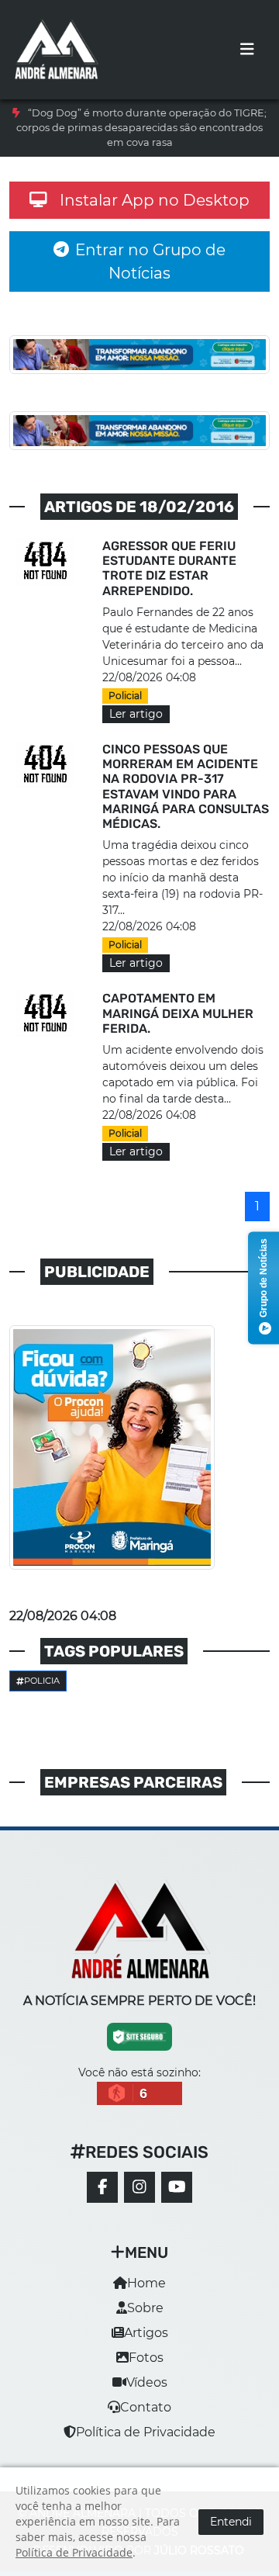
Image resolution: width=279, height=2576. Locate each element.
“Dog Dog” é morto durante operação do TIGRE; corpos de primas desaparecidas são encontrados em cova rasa (141, 128)
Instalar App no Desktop (155, 200)
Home (146, 2283)
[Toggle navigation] (247, 50)
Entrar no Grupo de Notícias (150, 261)
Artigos (146, 2333)
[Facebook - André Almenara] (102, 2187)
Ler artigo (136, 714)
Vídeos (147, 2382)
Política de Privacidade (146, 2432)
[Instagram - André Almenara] (139, 2187)
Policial (125, 696)
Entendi (231, 2522)
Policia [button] (42, 1681)
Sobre (145, 2308)
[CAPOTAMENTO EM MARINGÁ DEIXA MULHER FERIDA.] (46, 1014)
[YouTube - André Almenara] (177, 2187)
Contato (146, 2407)
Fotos (146, 2358)
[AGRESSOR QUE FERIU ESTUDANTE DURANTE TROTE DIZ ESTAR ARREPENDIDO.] (46, 561)
